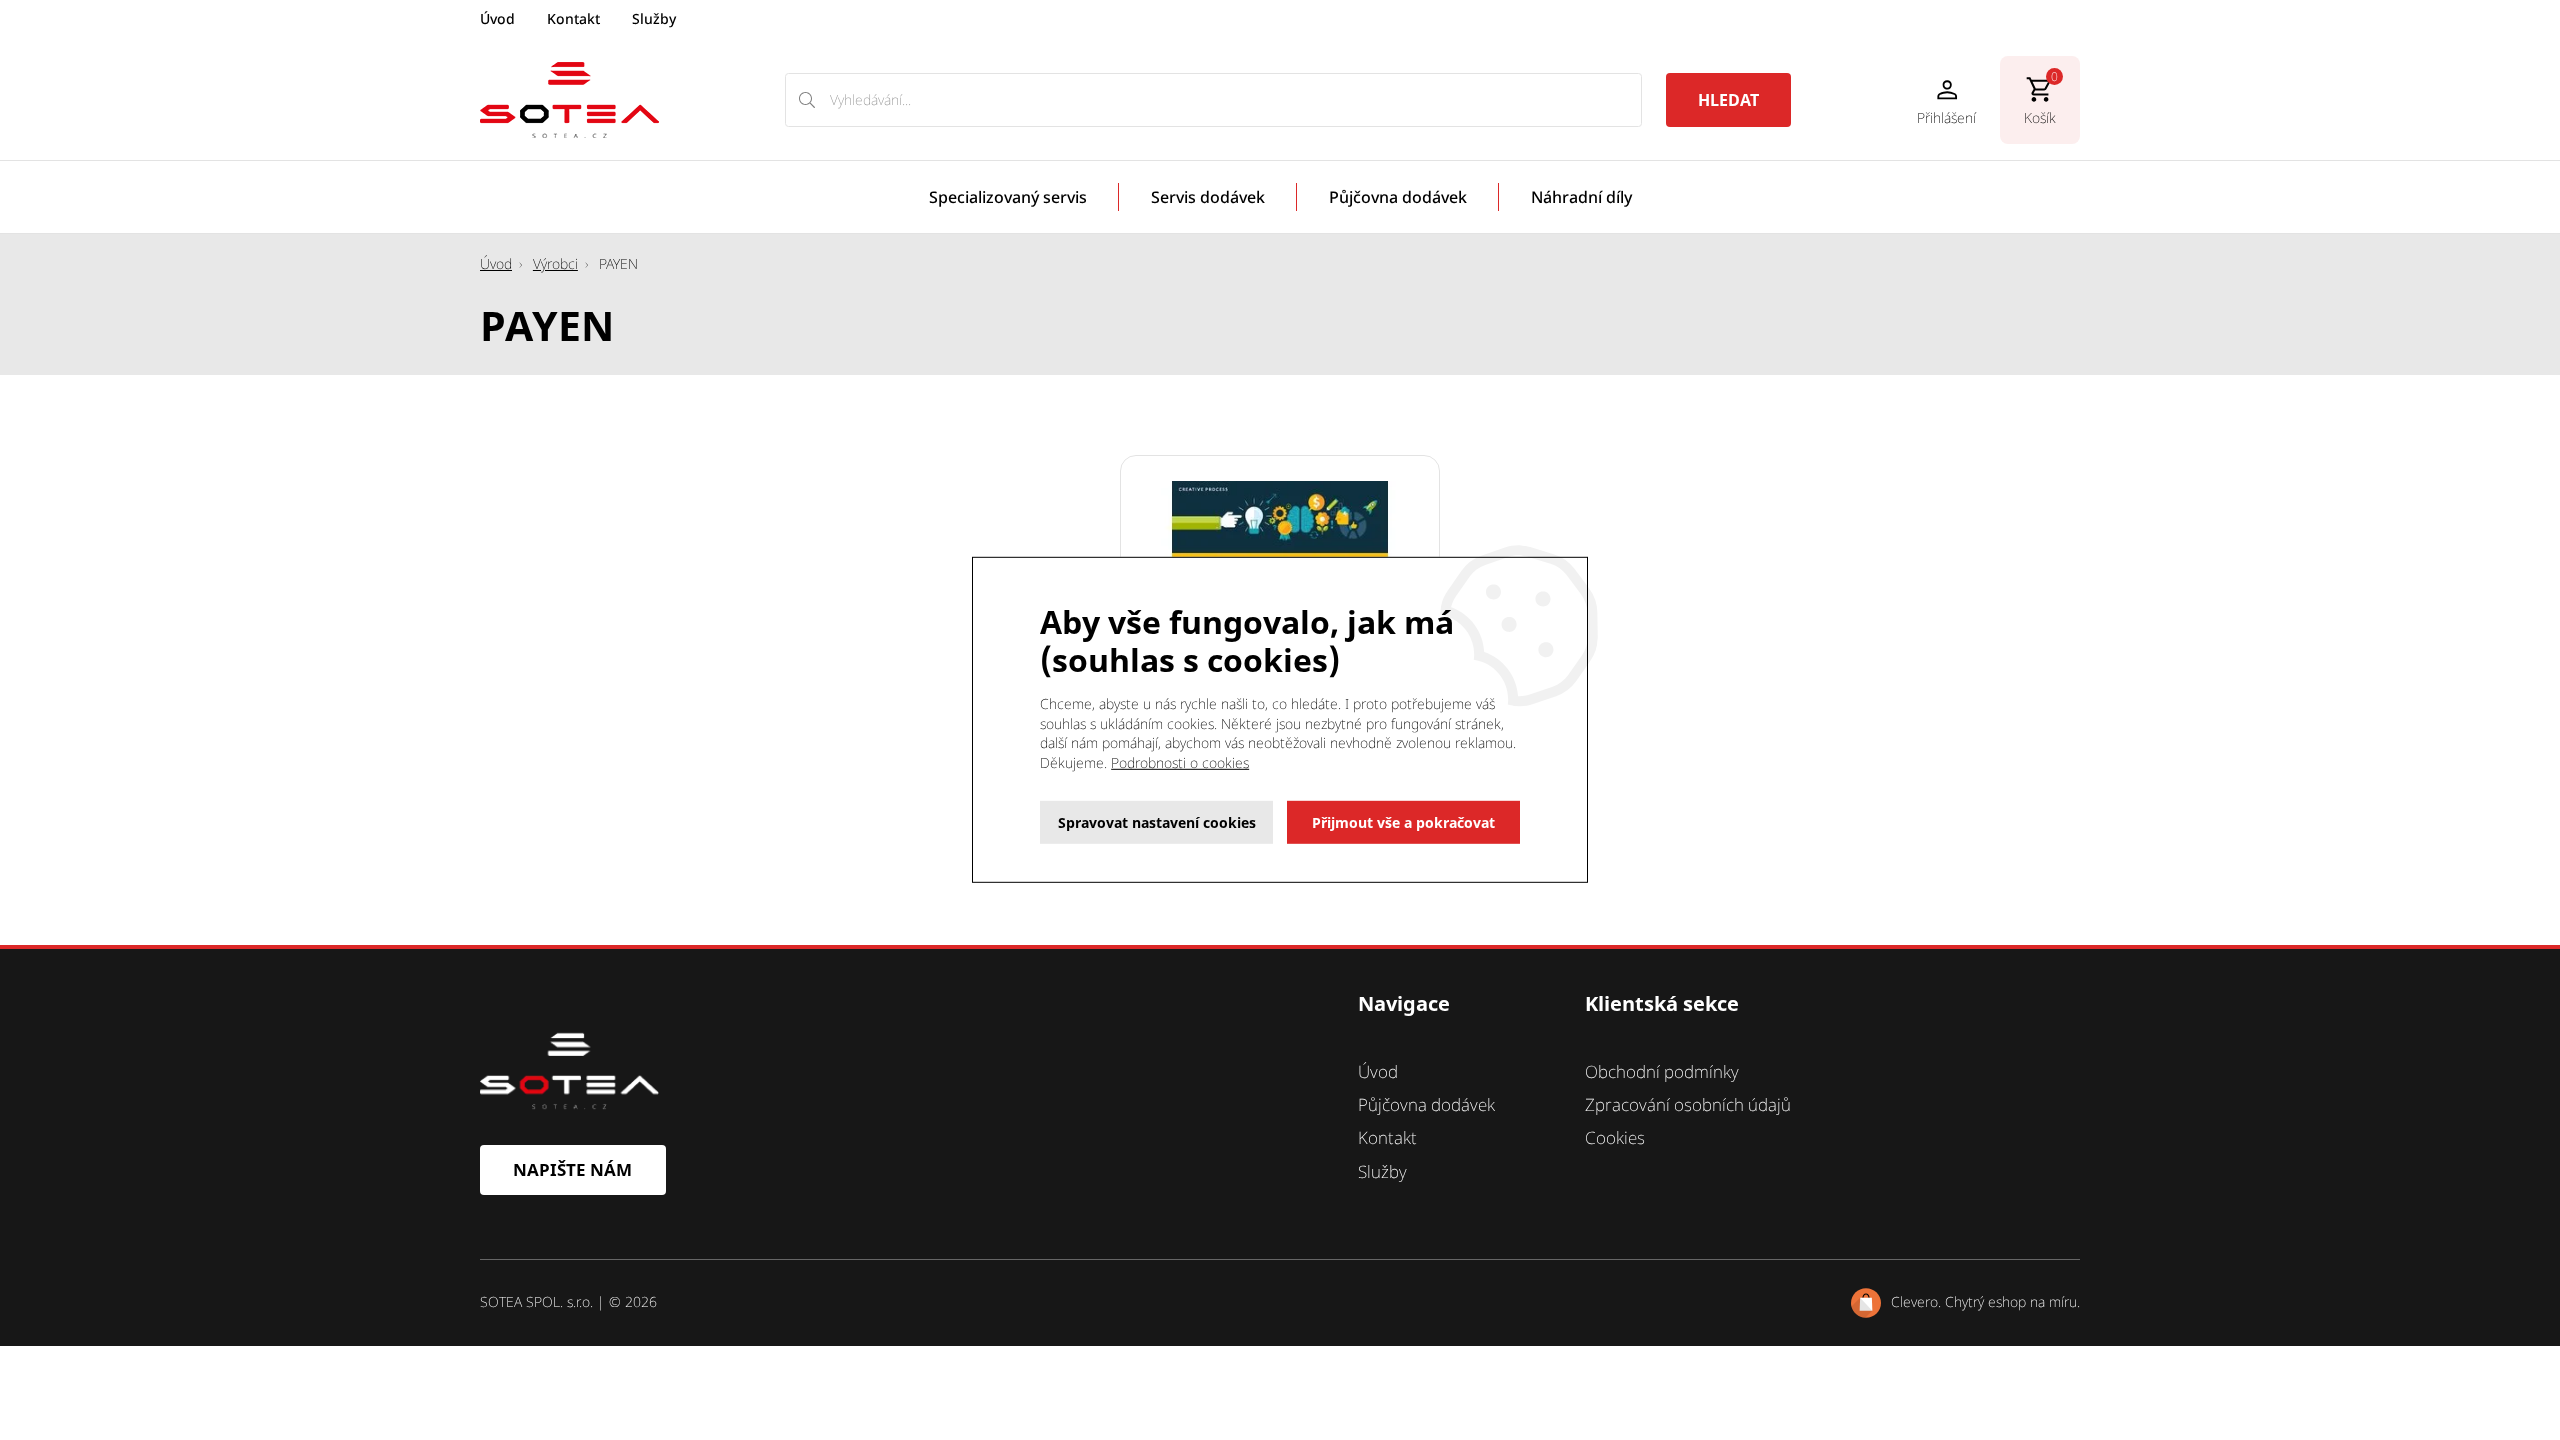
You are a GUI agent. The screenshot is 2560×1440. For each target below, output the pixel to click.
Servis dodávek (1208, 197)
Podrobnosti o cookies (1180, 762)
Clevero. (1916, 1301)
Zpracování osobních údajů (1688, 1104)
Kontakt (573, 18)
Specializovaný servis (1008, 197)
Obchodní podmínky (1662, 1071)
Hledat (1728, 100)
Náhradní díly (1581, 197)
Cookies (1615, 1137)
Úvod (497, 18)
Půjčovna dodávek (1398, 197)
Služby (654, 18)
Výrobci (555, 263)
